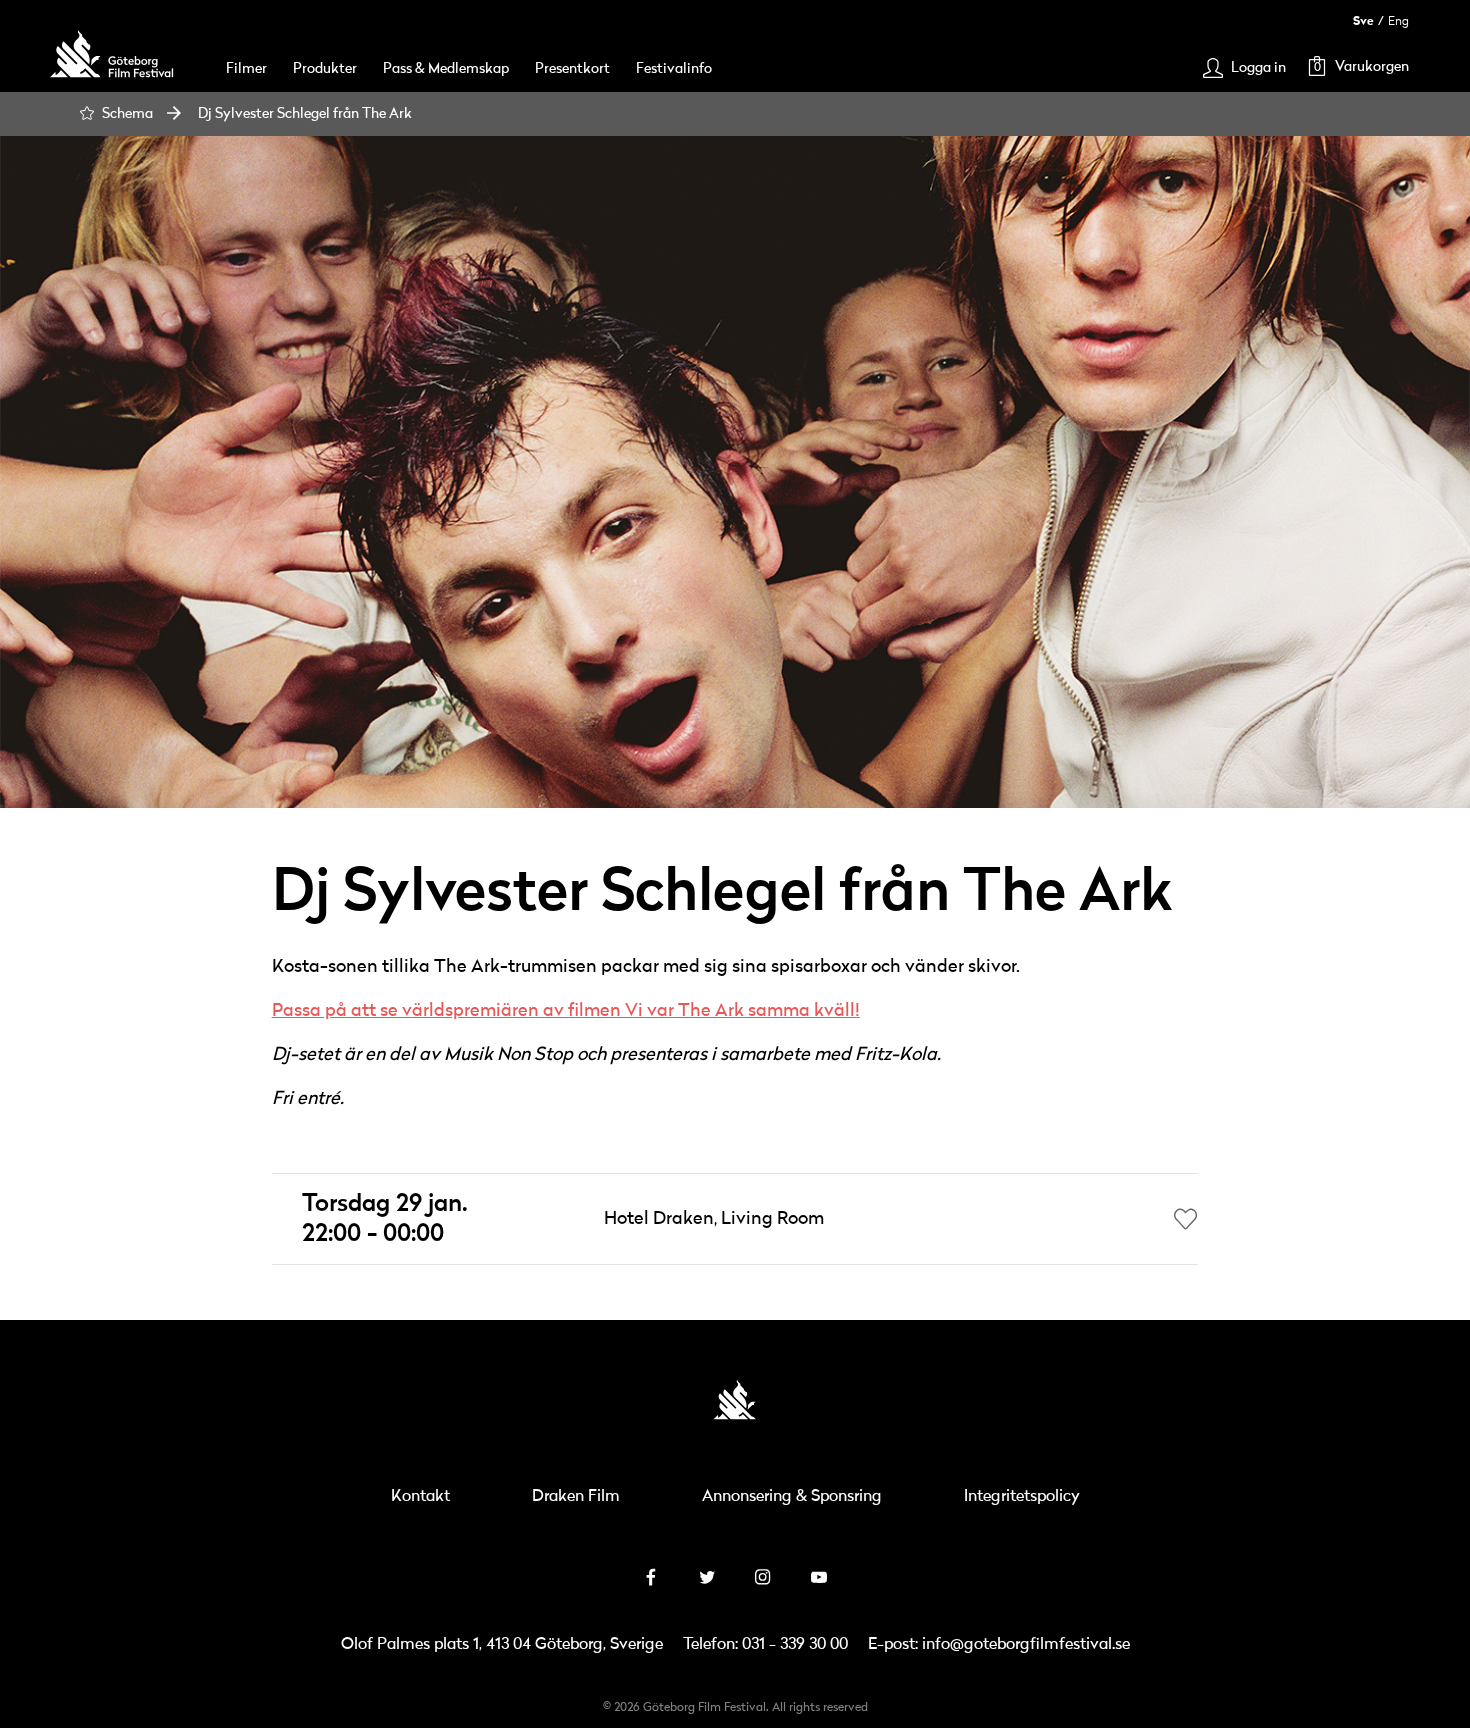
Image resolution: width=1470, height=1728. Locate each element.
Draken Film (576, 1497)
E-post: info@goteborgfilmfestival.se (999, 1645)
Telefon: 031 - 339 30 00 (765, 1645)
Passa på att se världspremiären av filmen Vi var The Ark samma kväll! (566, 1011)
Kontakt (420, 1497)
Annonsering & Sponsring (792, 1497)
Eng (1398, 21)
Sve (1363, 21)
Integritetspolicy (1022, 1497)
